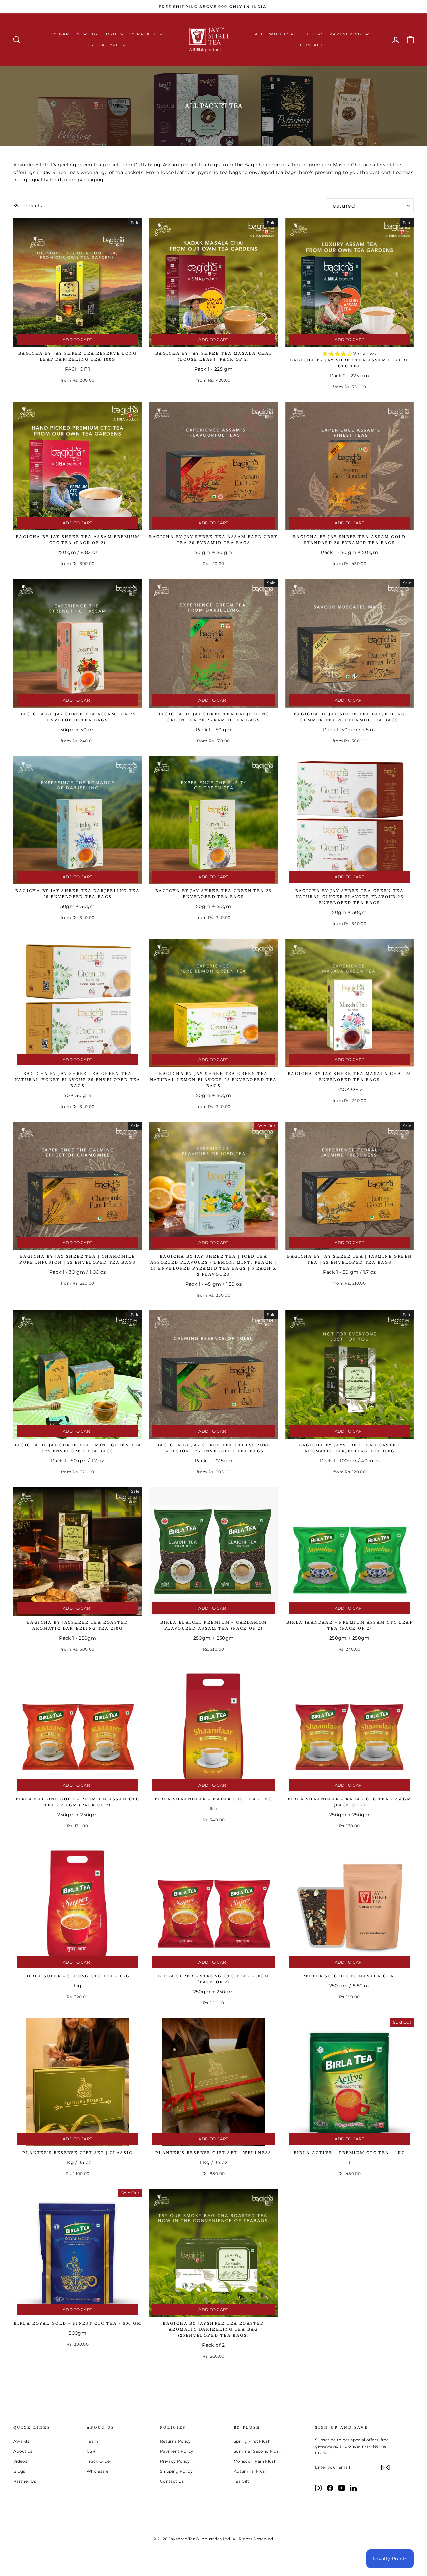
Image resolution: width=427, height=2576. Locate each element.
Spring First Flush (252, 2441)
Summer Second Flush (258, 2451)
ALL (259, 34)
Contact (311, 45)
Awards (21, 2441)
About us (23, 2451)
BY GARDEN (66, 34)
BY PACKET (143, 34)
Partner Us (25, 2481)
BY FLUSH (105, 34)
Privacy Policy (175, 2461)
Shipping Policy (176, 2471)
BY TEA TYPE (104, 45)
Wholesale (284, 34)
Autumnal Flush (251, 2471)
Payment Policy (177, 2451)
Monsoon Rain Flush (255, 2461)
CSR (91, 2451)
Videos (20, 2461)
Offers (314, 34)
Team (92, 2441)
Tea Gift (241, 2481)
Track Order (99, 2461)
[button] (338, 354)
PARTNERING (346, 34)
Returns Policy (176, 2441)
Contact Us (172, 2481)
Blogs (19, 2471)
